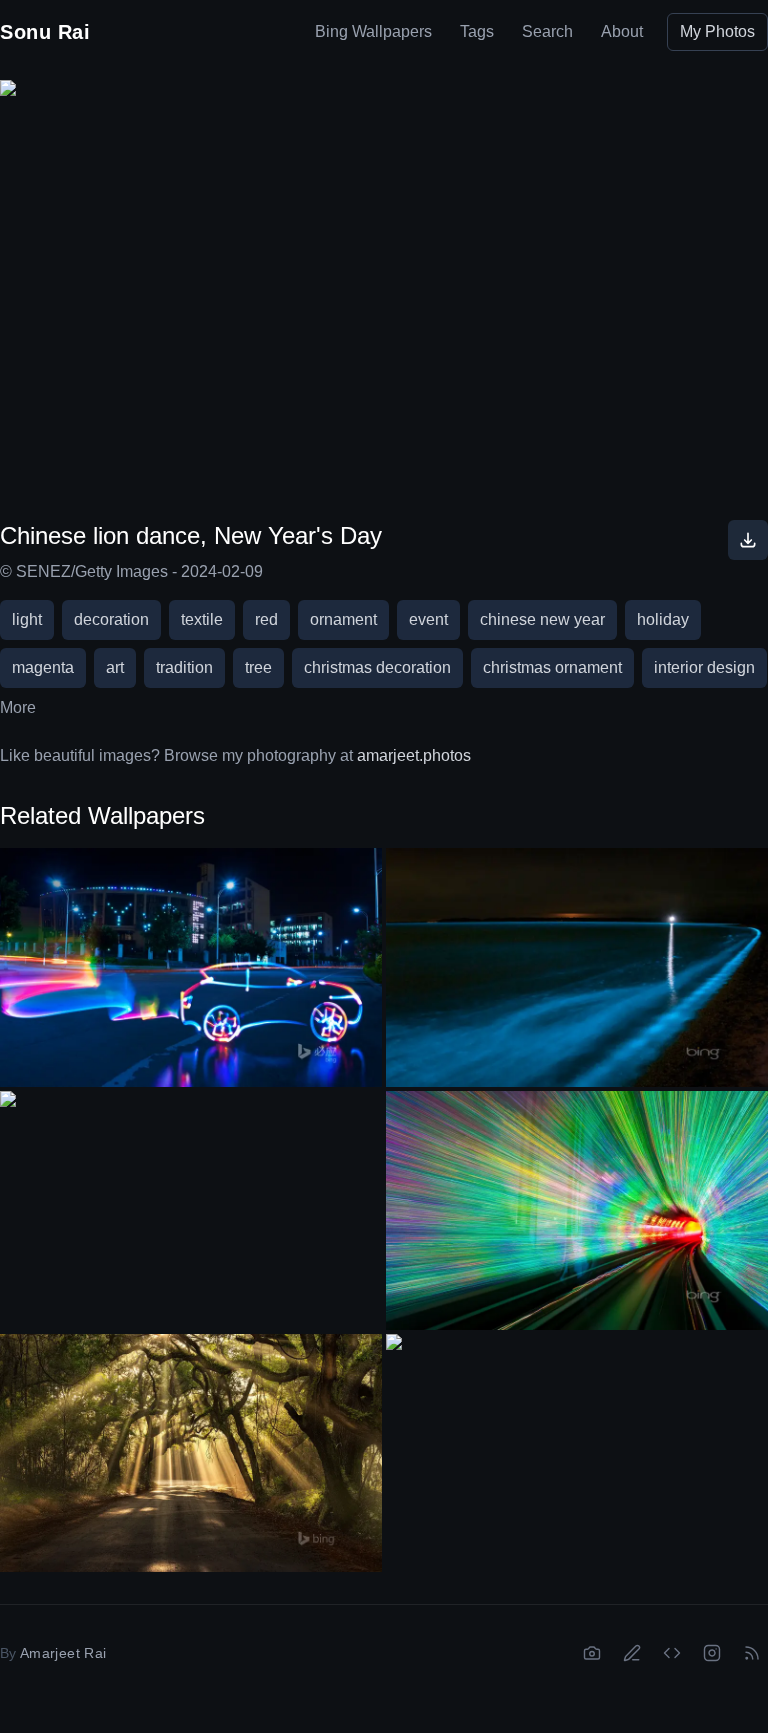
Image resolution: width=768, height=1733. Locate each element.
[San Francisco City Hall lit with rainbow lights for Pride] (191, 1198)
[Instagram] (712, 1653)
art (115, 667)
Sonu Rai (45, 32)
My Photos (717, 31)
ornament (343, 619)
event (428, 619)
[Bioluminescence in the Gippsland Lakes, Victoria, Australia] (577, 967)
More (18, 707)
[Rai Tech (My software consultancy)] (672, 1653)
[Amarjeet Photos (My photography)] (592, 1653)
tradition (184, 667)
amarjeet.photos (414, 755)
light (27, 619)
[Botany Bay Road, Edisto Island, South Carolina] (191, 1453)
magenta (43, 667)
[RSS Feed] (752, 1653)
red (266, 619)
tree (258, 667)
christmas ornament (552, 667)
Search (547, 31)
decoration (111, 619)
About (622, 31)
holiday (663, 619)
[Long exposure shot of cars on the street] (191, 967)
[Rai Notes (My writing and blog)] (632, 1653)
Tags (477, 31)
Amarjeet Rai (63, 1653)
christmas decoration (377, 667)
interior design (704, 667)
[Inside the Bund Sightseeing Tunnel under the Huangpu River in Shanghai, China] (577, 1210)
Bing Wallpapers (373, 31)
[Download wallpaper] (748, 540)
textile (202, 619)
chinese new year (542, 619)
